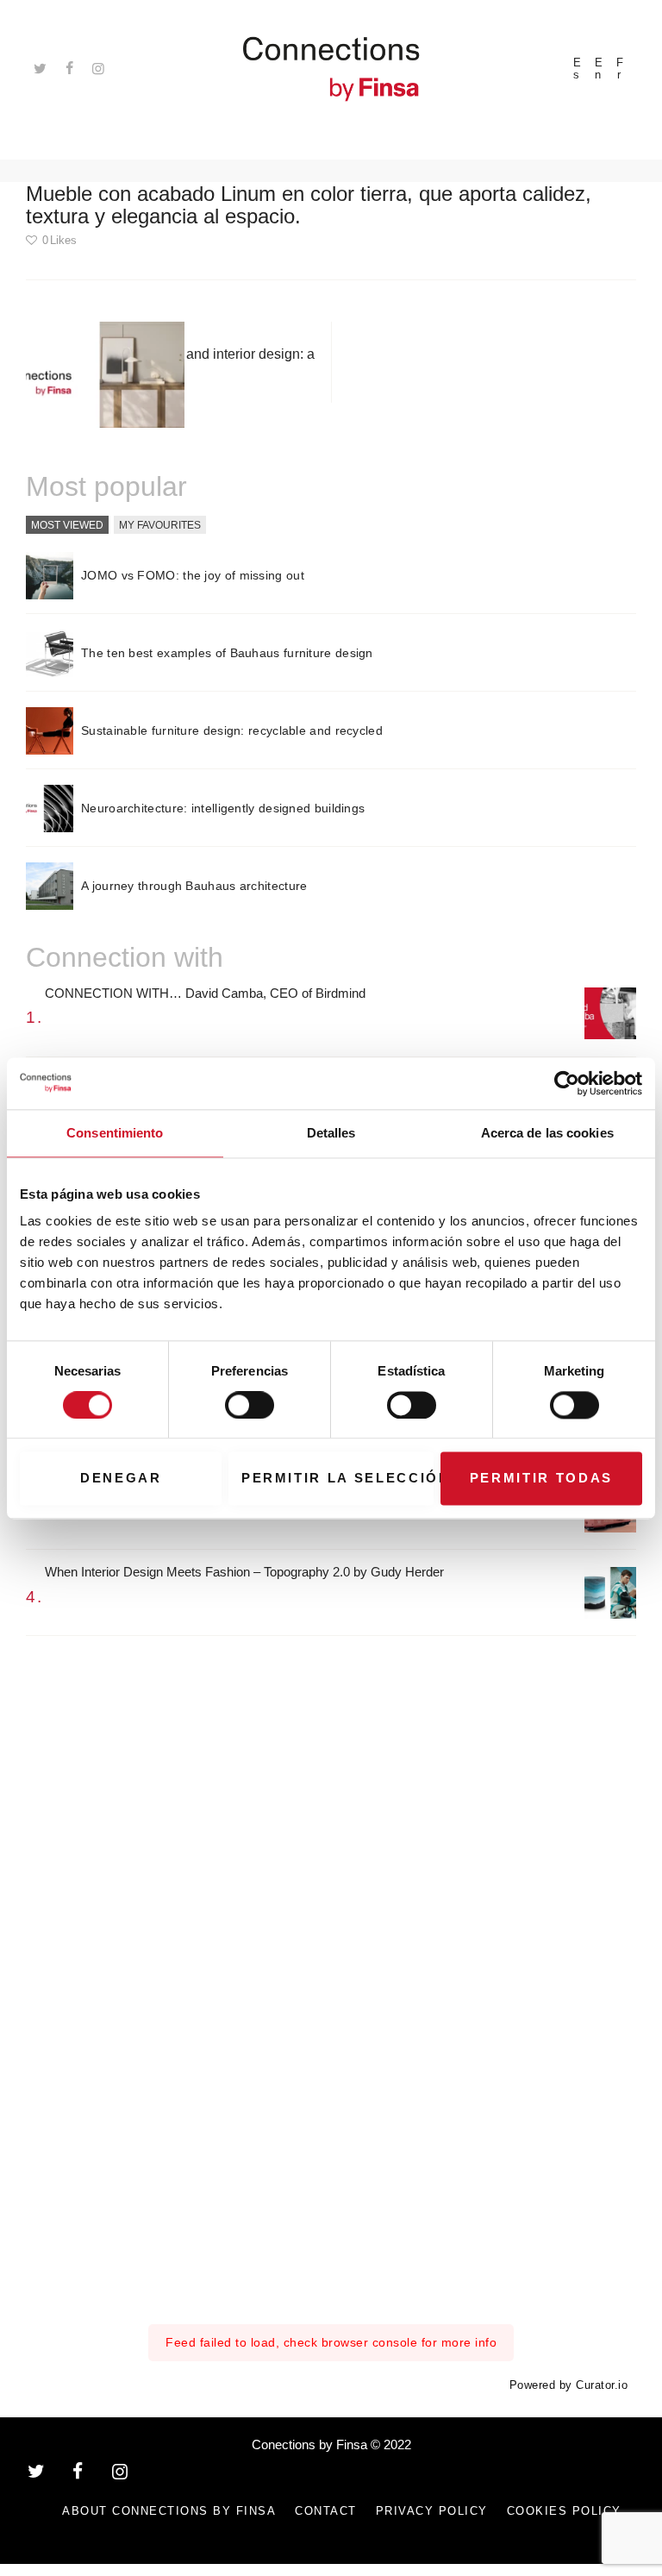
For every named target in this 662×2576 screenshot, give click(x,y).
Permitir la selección (337, 1479)
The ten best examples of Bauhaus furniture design (227, 653)
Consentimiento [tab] (115, 1133)
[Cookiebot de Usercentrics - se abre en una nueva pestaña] (567, 1083)
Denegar (121, 1479)
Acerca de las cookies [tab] (547, 1133)
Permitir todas (541, 1479)
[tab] (67, 525)
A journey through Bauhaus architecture (194, 886)
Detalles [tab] (331, 1133)
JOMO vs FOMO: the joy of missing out (193, 575)
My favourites (160, 524)
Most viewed (67, 524)
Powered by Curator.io (569, 2385)
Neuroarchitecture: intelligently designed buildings (223, 808)
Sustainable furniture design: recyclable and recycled (232, 730)
